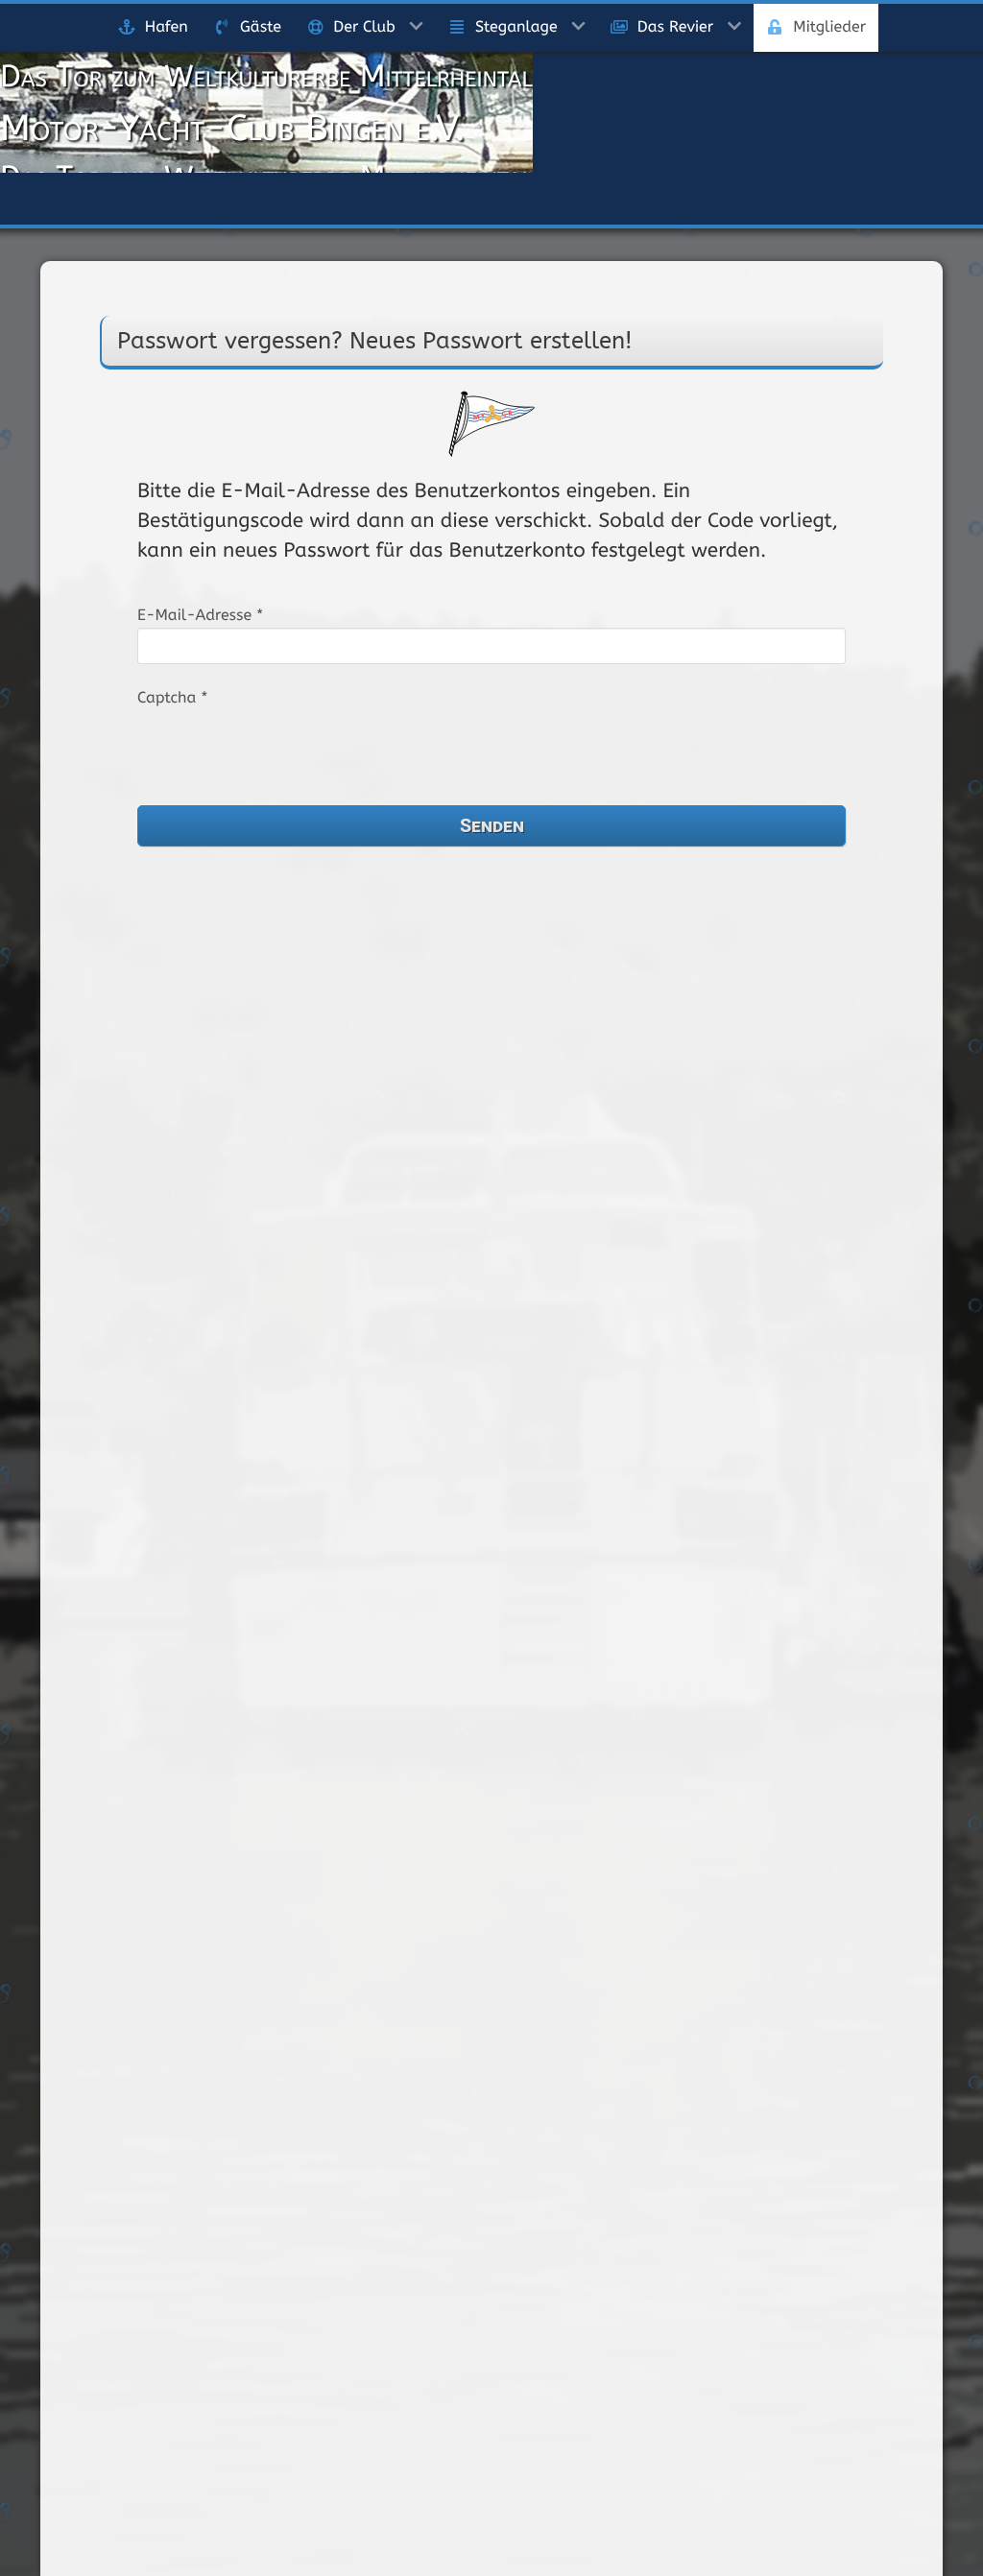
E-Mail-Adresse (200, 615)
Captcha (172, 697)
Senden (492, 824)
